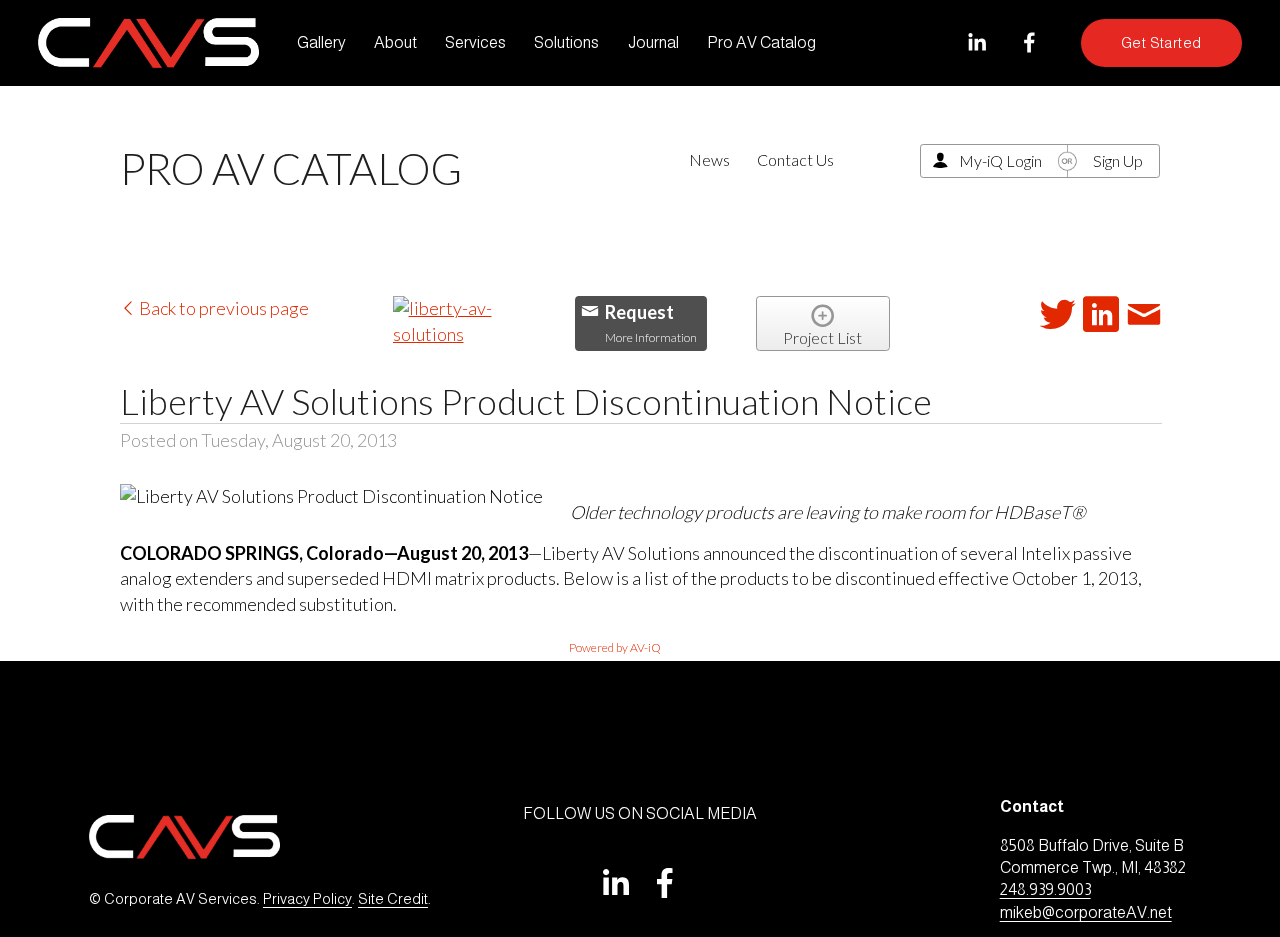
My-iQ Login (1000, 160)
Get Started (1161, 43)
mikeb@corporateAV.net (1086, 912)
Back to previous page (222, 308)
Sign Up (1118, 160)
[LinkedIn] (976, 42)
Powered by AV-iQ (615, 647)
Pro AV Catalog (761, 42)
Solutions (566, 42)
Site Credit (393, 899)
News (709, 159)
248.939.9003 (1045, 889)
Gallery (321, 42)
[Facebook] (1029, 42)
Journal (653, 42)
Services (475, 42)
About (395, 42)
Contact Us (795, 159)
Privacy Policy (307, 899)
